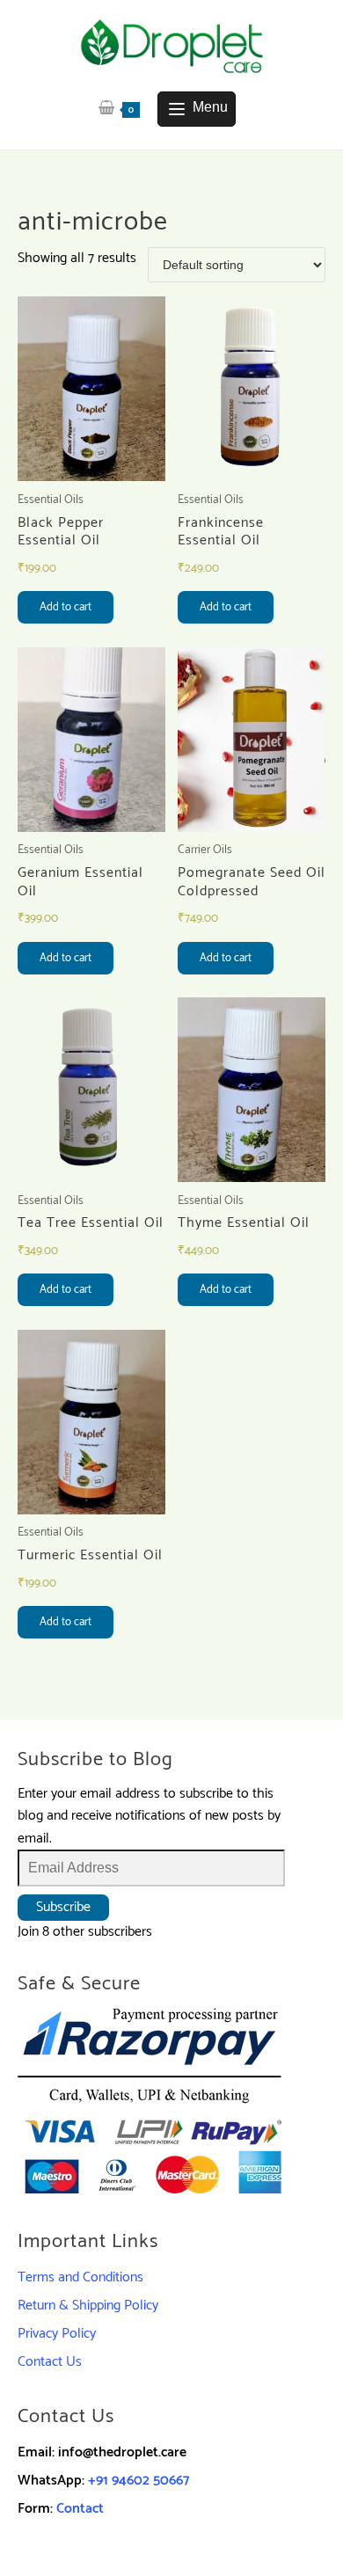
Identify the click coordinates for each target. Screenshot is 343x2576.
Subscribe (63, 1907)
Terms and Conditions (80, 2277)
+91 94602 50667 (139, 2481)
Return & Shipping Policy (88, 2306)
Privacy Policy (57, 2334)
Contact (80, 2509)
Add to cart (66, 607)
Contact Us (50, 2362)
